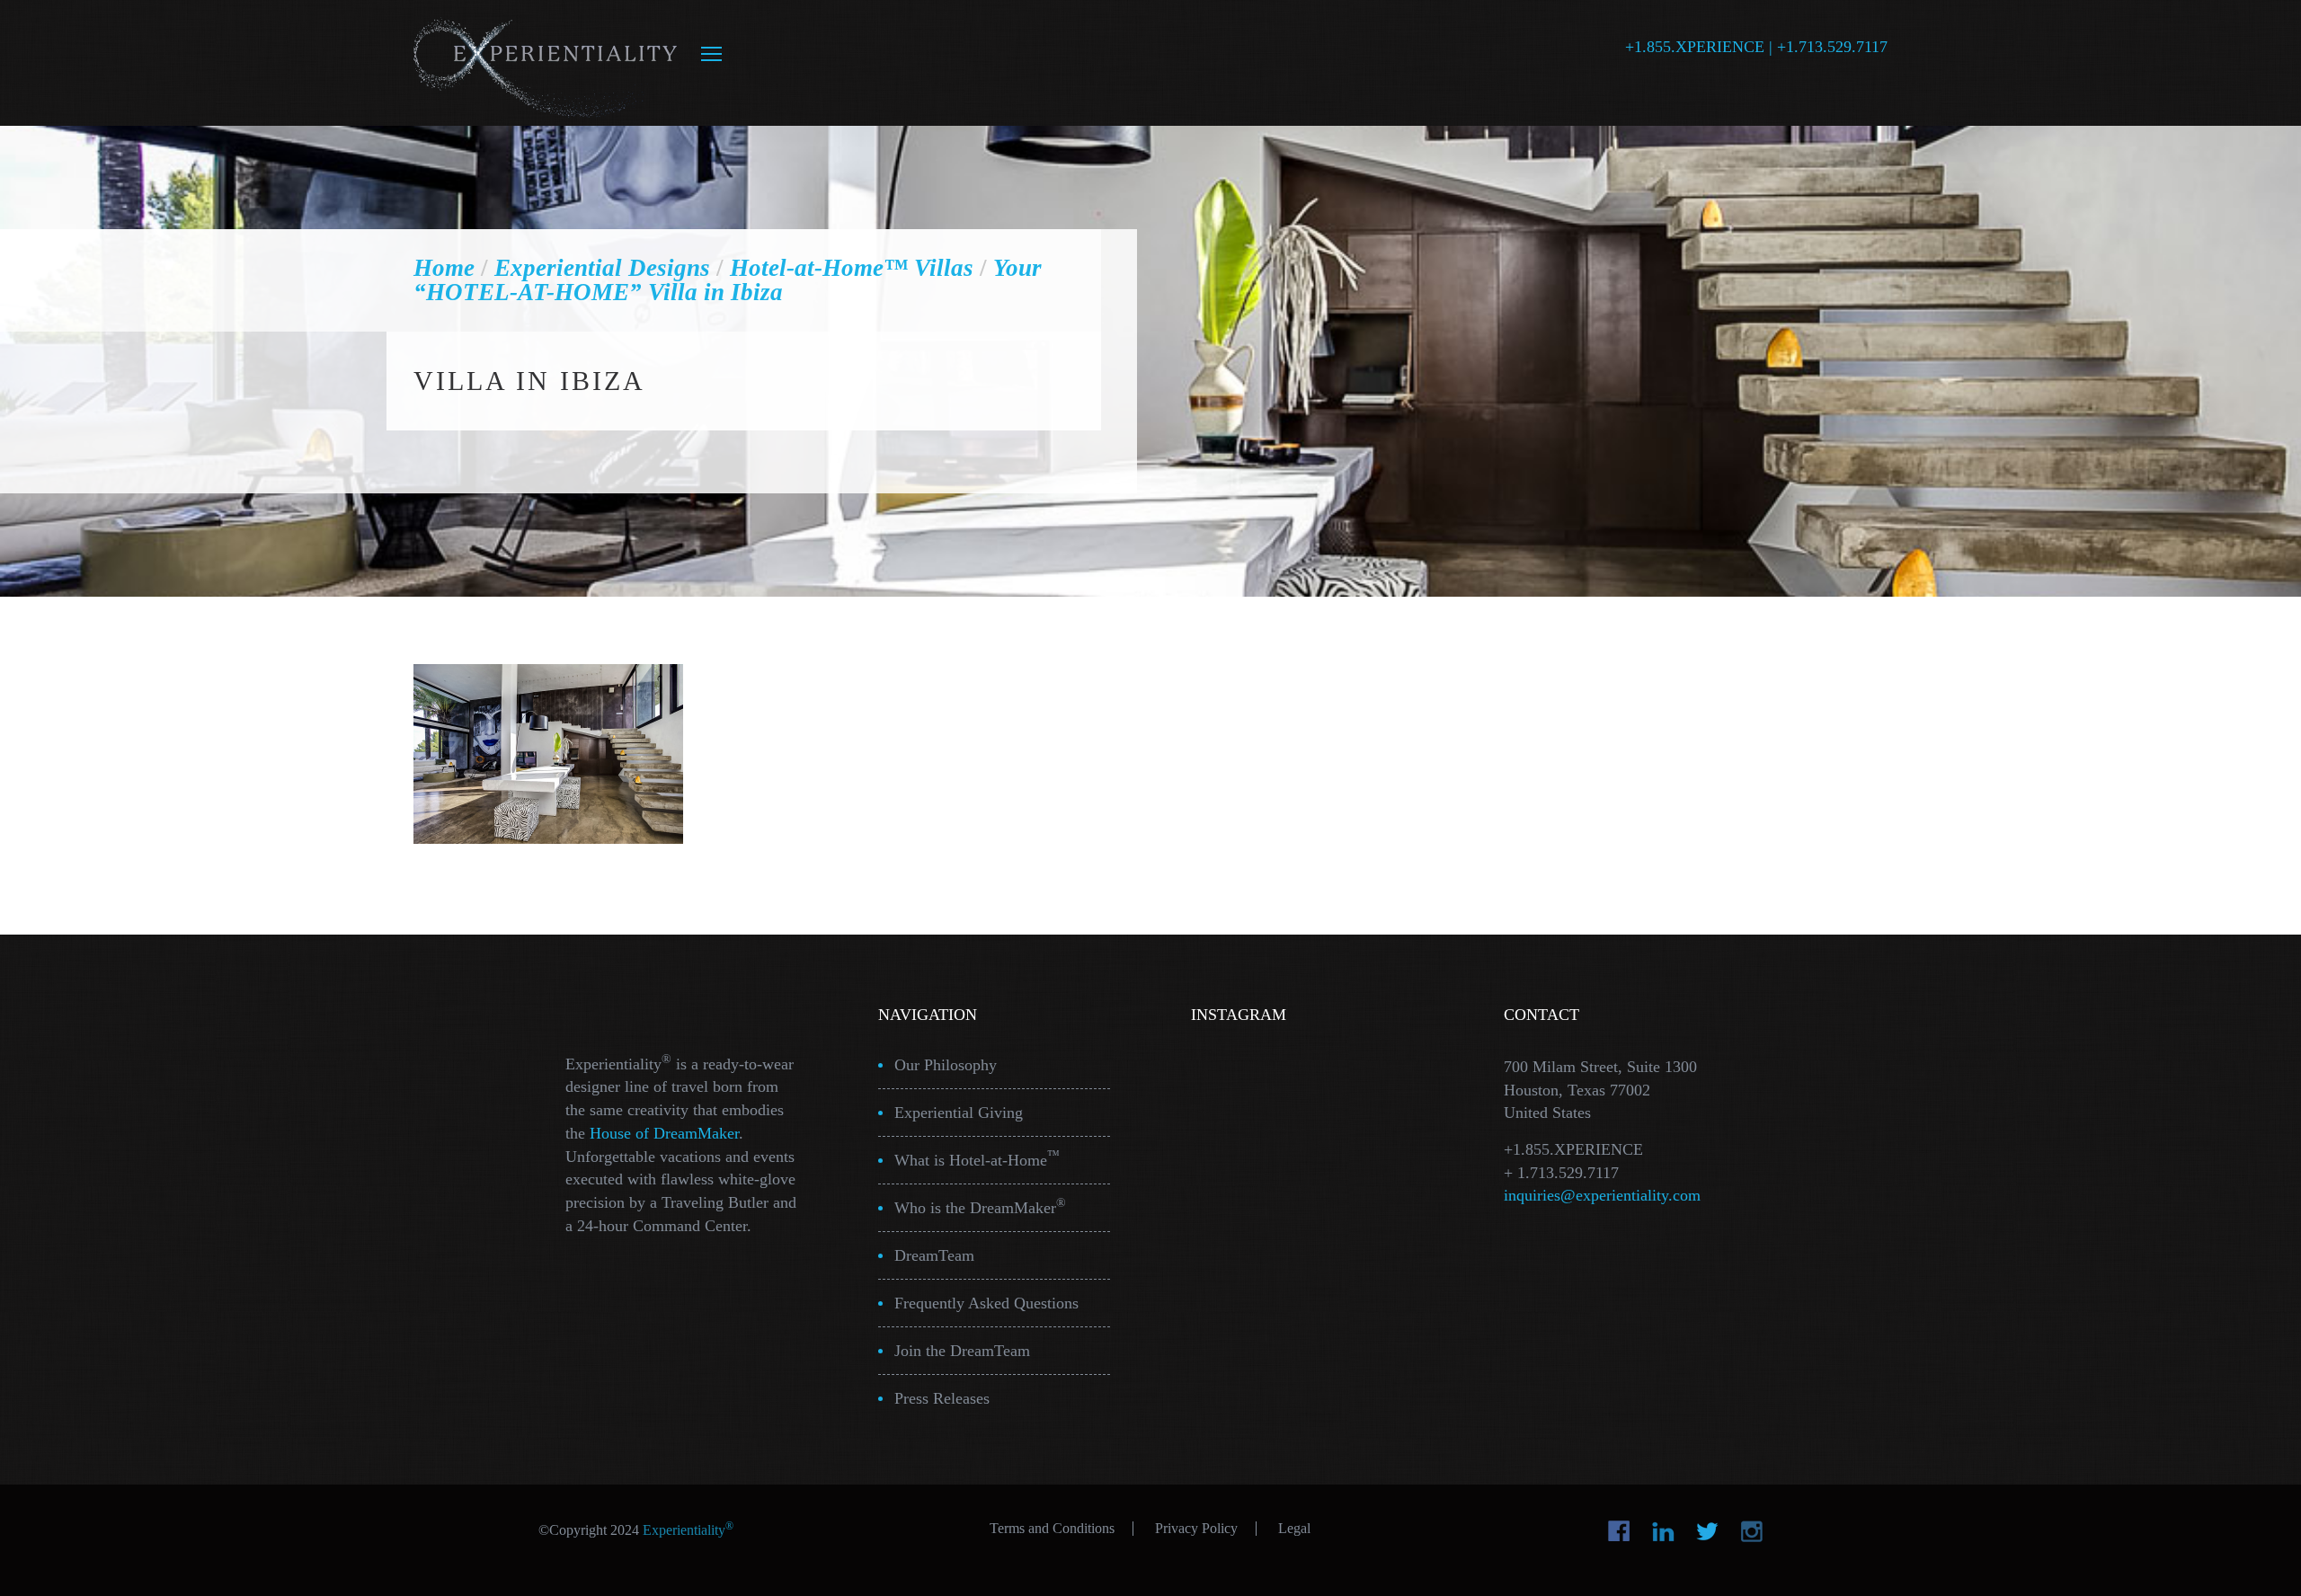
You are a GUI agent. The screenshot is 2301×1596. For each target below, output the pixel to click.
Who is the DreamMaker (980, 1206)
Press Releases (942, 1398)
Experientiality (546, 63)
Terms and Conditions (1052, 1529)
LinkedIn (1663, 1531)
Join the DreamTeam (962, 1351)
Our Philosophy (946, 1065)
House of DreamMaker (664, 1133)
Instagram (1751, 1531)
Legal (1294, 1529)
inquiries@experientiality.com (1602, 1195)
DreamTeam (934, 1255)
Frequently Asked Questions (986, 1303)
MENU (711, 54)
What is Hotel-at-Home (977, 1159)
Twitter (1707, 1531)
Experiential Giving (959, 1113)
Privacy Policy (1196, 1529)
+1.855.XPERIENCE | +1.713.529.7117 (1756, 47)
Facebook (1619, 1531)
